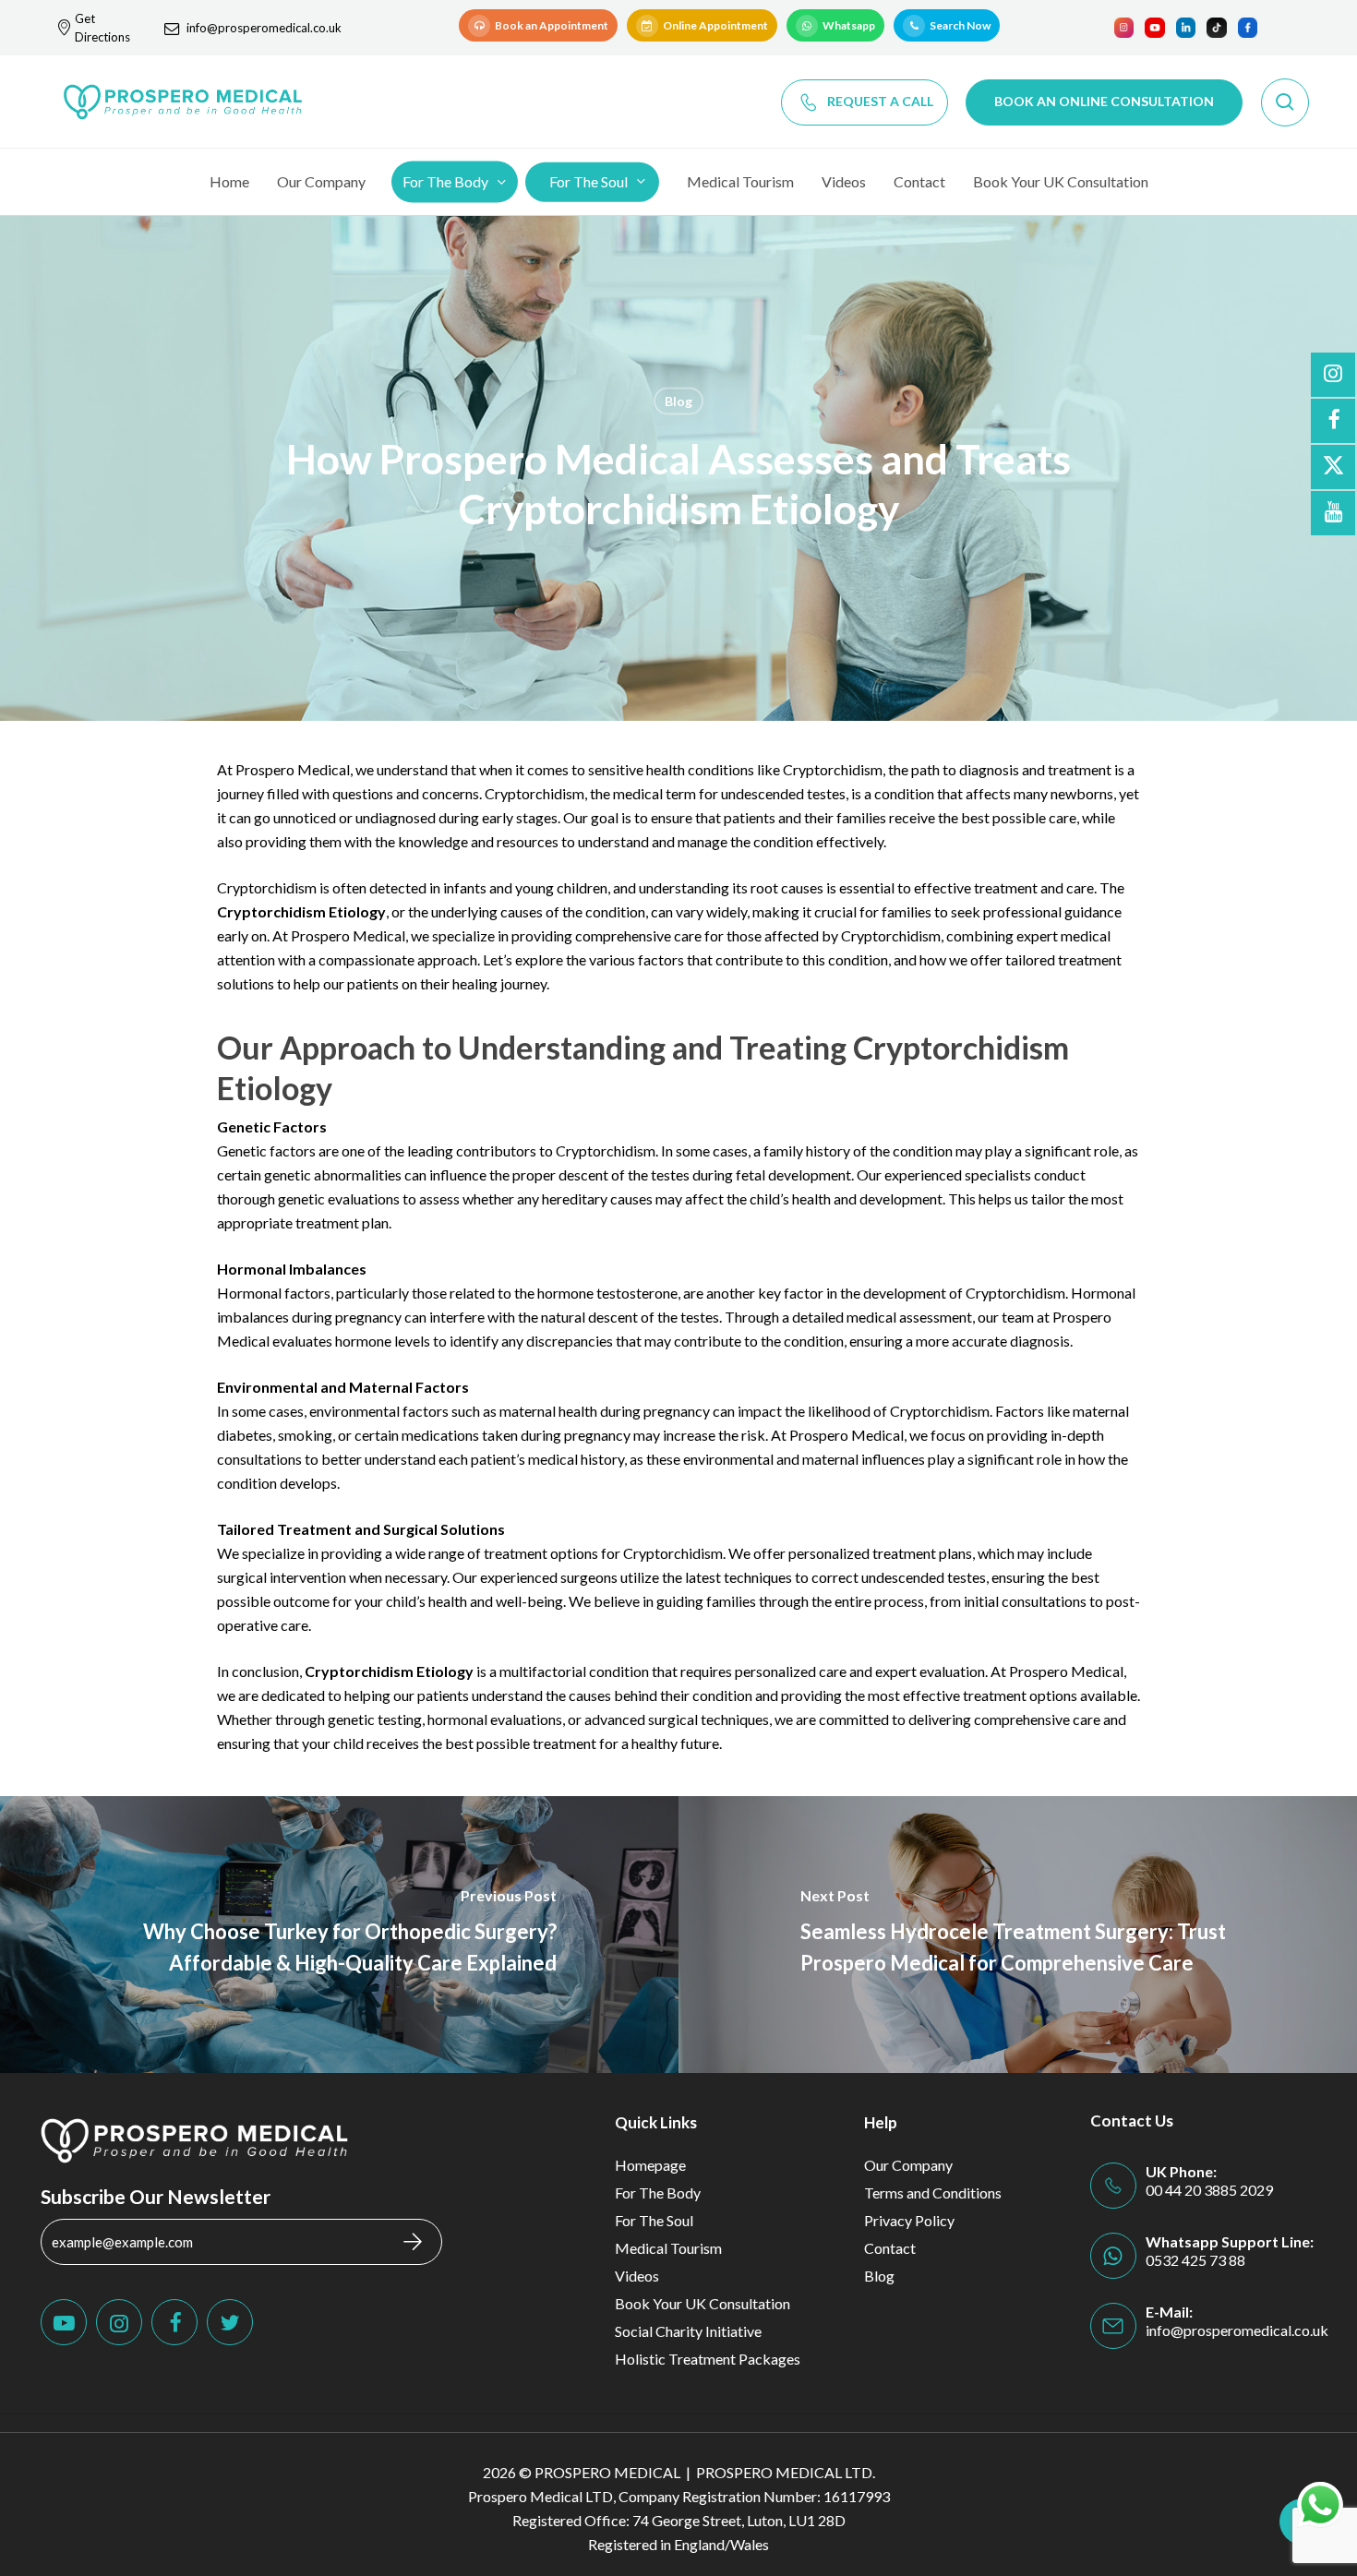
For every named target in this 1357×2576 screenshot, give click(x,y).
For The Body (658, 2193)
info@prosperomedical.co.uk (264, 28)
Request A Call (880, 101)
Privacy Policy (909, 2220)
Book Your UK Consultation (703, 2303)
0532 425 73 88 (1195, 2260)
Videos (637, 2276)
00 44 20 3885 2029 (1209, 2190)
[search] (1285, 102)
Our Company (908, 2165)
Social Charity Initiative (688, 2331)
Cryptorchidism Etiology (301, 911)
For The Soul (654, 2220)
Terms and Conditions (933, 2193)
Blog (678, 401)
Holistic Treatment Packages (708, 2359)
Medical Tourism (668, 2248)
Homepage (650, 2165)
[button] (538, 25)
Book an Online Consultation (1104, 101)
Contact (890, 2248)
